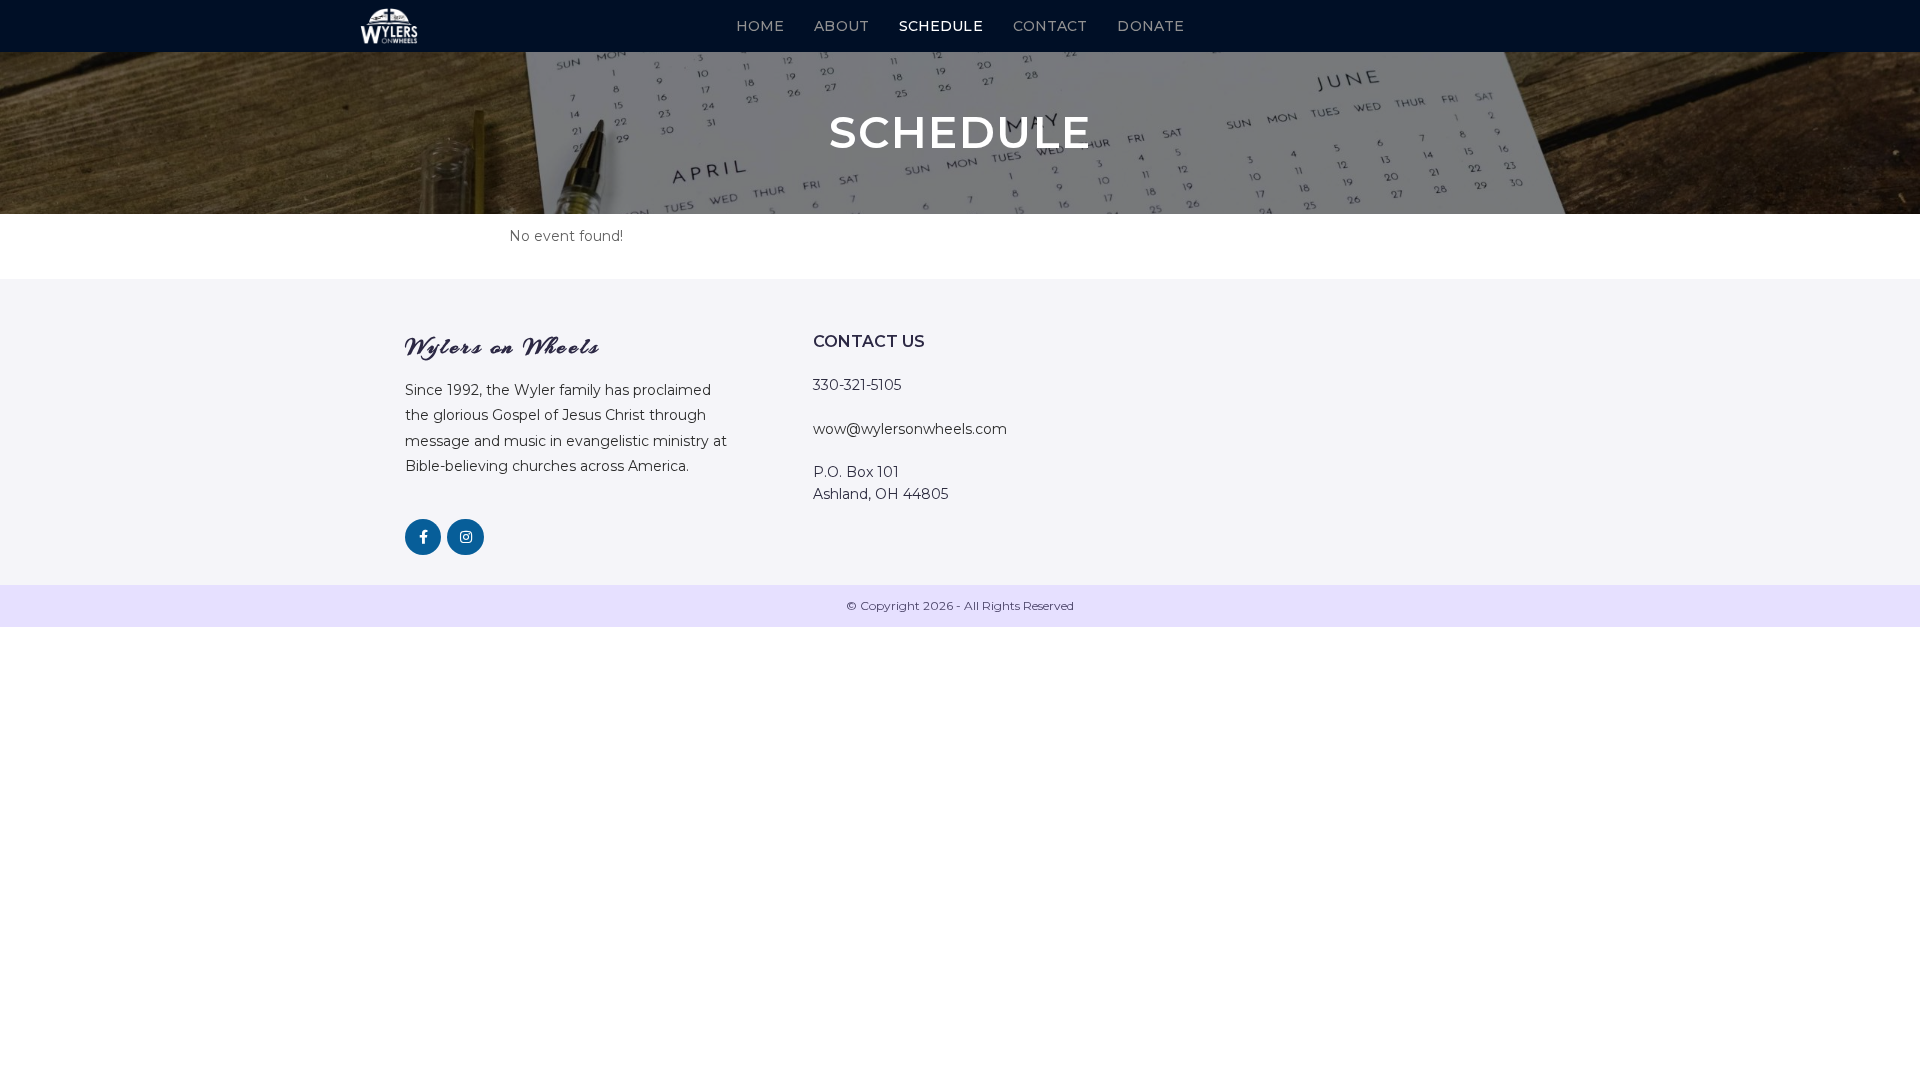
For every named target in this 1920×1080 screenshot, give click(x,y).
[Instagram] (465, 537)
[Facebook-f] (423, 537)
